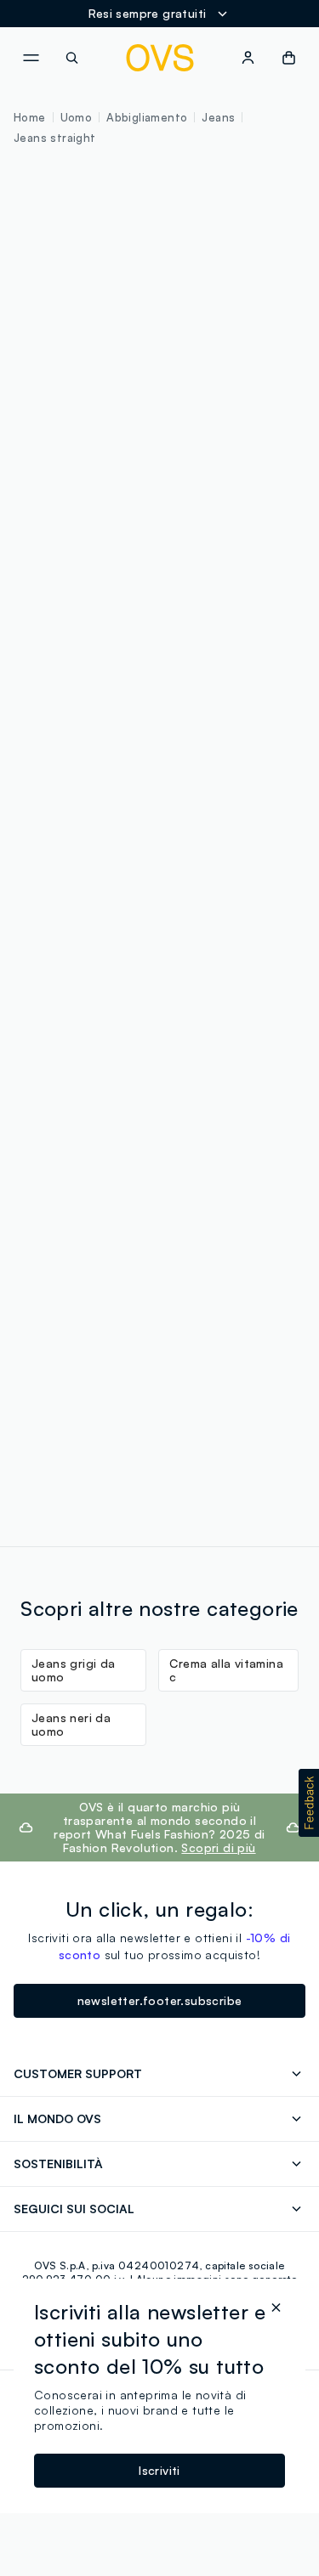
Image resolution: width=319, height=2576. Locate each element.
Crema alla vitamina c (226, 1670)
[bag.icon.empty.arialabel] (289, 58)
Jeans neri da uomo (71, 1724)
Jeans (218, 117)
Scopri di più (218, 1847)
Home (30, 117)
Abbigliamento (147, 117)
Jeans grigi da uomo (74, 1670)
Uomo (77, 117)
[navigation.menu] (31, 58)
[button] (309, 1803)
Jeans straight (55, 138)
